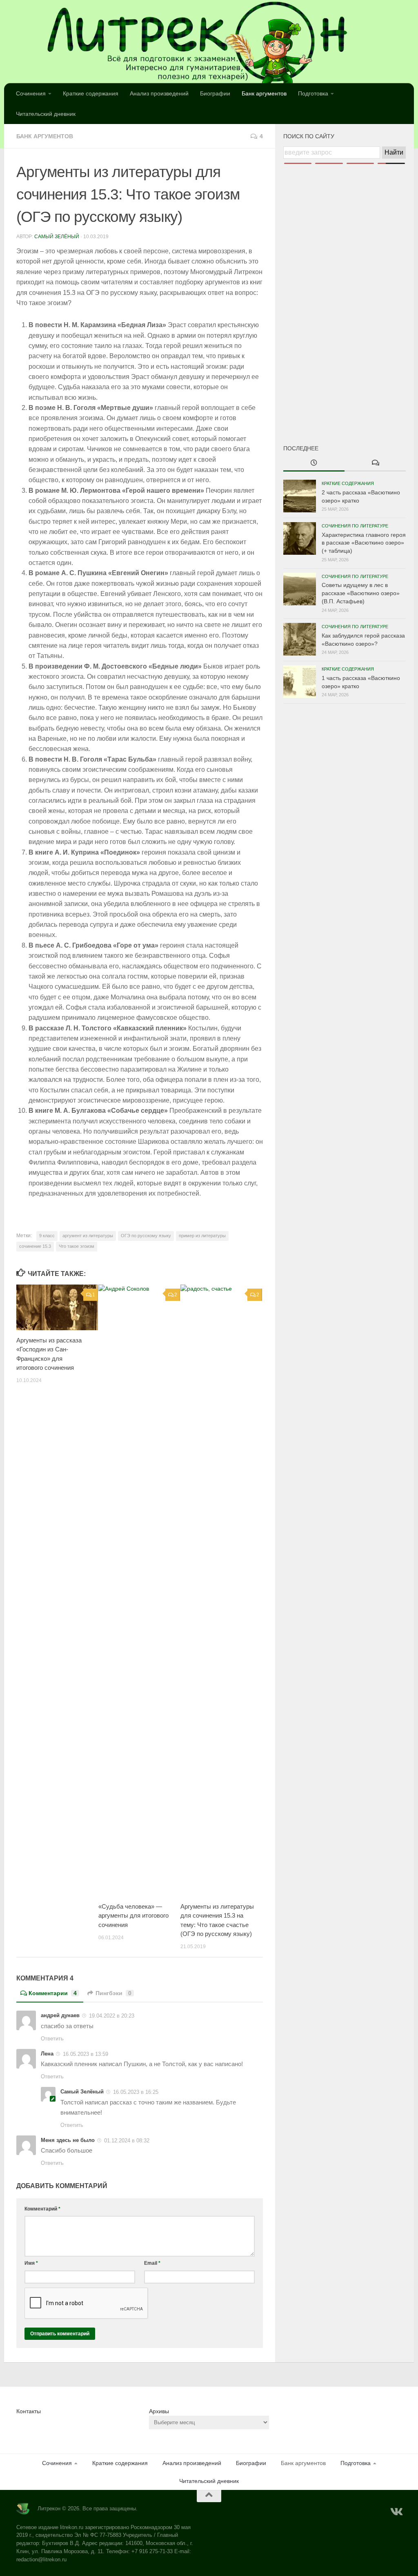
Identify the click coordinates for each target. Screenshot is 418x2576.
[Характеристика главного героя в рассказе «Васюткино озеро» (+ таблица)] (300, 538)
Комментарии (53, 1993)
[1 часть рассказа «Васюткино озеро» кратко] (300, 682)
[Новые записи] (314, 463)
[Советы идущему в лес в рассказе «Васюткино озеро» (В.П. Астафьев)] (300, 589)
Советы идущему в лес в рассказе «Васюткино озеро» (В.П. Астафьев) (361, 593)
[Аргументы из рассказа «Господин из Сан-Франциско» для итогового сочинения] (57, 1307)
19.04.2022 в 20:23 (112, 2016)
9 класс (47, 1236)
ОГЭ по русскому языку (146, 1236)
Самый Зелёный (57, 237)
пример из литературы (202, 1236)
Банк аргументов (264, 93)
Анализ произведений (159, 93)
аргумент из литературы (88, 1236)
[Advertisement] (345, 290)
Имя (31, 2263)
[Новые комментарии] (375, 463)
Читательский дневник (46, 114)
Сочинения (31, 93)
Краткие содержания (91, 93)
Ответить (52, 2039)
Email (152, 2263)
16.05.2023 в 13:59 (86, 2054)
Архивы (159, 2411)
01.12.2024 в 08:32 (127, 2141)
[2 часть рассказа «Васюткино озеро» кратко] (300, 496)
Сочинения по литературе (355, 526)
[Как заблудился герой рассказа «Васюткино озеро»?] (300, 639)
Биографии (215, 93)
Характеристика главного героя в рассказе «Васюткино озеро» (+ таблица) (364, 543)
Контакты (29, 2411)
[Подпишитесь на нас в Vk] (396, 2512)
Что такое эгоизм (77, 1246)
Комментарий (42, 2209)
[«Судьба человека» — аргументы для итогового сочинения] (139, 1590)
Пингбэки (113, 1993)
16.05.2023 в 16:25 (136, 2092)
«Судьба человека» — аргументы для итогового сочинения (133, 1916)
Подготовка (313, 93)
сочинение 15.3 (35, 1246)
